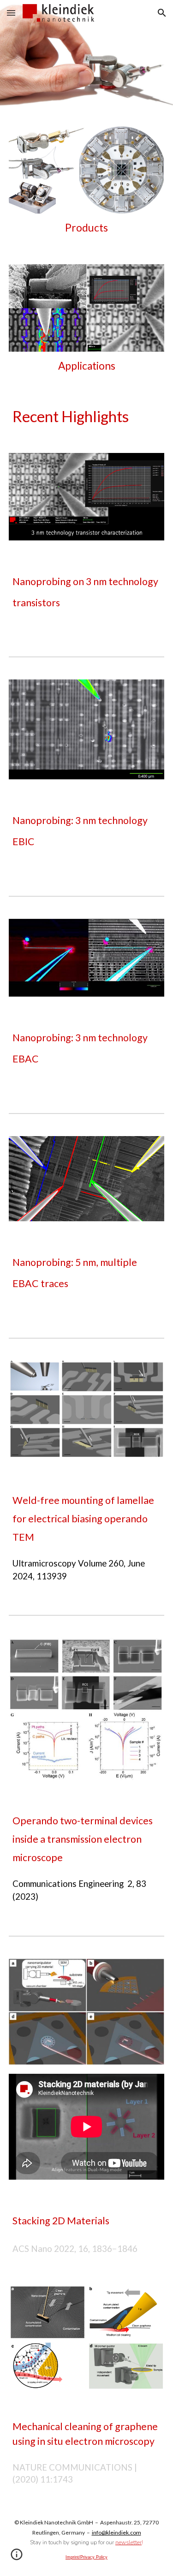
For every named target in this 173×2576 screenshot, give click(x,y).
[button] (11, 13)
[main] (87, 228)
